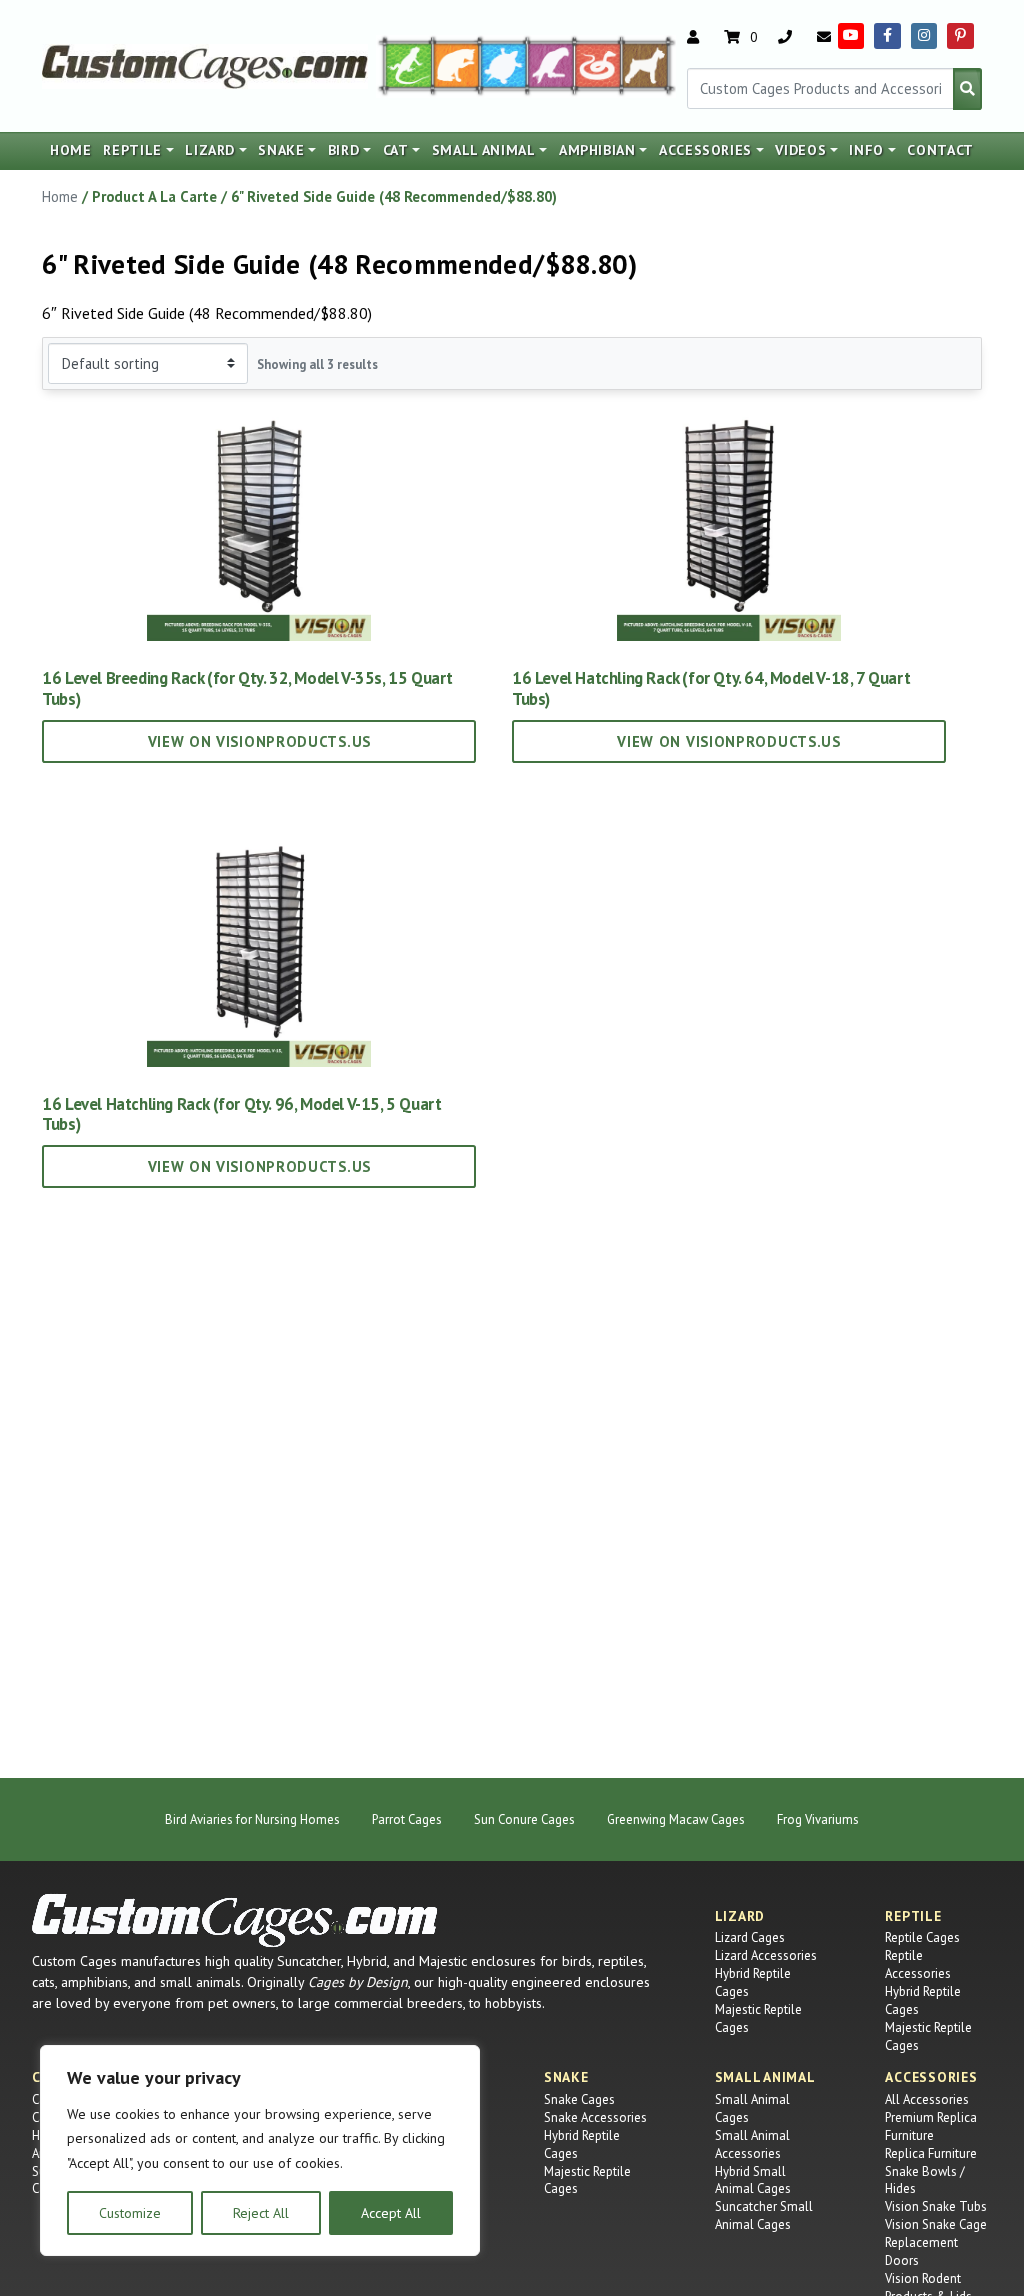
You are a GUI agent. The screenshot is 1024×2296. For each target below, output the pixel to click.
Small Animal (484, 150)
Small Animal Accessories (752, 2144)
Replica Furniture (931, 2153)
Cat (396, 150)
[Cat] (456, 64)
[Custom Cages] (235, 1920)
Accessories (705, 150)
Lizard (210, 150)
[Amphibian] (504, 64)
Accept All (391, 2213)
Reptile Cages (922, 1937)
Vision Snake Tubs (936, 2206)
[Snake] (598, 64)
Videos (800, 150)
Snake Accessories (595, 2117)
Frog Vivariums (818, 1819)
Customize (130, 2213)
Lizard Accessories (766, 1955)
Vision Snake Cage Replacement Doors (936, 2242)
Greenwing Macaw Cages (676, 1819)
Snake (281, 150)
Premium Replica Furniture (931, 2126)
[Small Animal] (649, 64)
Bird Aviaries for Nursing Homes (252, 1819)
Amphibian (597, 150)
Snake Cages (579, 2099)
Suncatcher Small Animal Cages (764, 2215)
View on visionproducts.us (260, 741)
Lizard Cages (750, 1937)
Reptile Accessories (918, 1964)
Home (71, 150)
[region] (260, 2151)
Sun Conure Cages (524, 1819)
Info (866, 150)
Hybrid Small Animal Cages (753, 2180)
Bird (344, 150)
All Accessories (927, 2099)
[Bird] (551, 64)
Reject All (261, 2213)
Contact (940, 150)
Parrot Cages (407, 1819)
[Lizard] (404, 64)
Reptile (132, 150)
